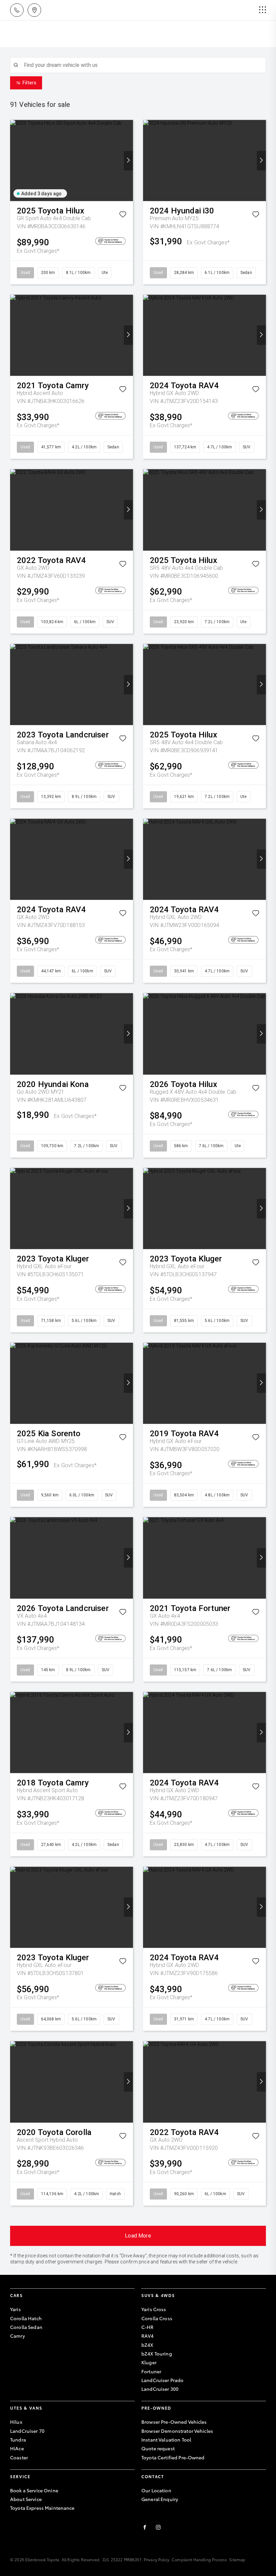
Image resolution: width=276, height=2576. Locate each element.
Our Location (156, 2490)
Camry (18, 2336)
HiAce (17, 2448)
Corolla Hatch (26, 2318)
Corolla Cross (157, 2318)
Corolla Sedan (26, 2327)
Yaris (15, 2309)
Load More (138, 2236)
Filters (29, 83)
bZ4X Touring (157, 2353)
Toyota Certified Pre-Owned (173, 2457)
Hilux (16, 2422)
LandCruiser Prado (162, 2380)
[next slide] (128, 161)
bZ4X (147, 2345)
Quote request (158, 2448)
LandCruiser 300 (160, 2389)
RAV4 (148, 2336)
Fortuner (151, 2371)
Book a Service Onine (34, 2490)
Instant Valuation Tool (166, 2440)
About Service (26, 2499)
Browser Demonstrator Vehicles (177, 2431)
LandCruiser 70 (27, 2431)
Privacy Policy (157, 2559)
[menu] (263, 10)
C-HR (148, 2327)
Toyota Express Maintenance (42, 2508)
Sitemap (237, 2559)
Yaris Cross (154, 2309)
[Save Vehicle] (123, 216)
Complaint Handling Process (199, 2559)
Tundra (18, 2440)
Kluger (149, 2362)
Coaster (19, 2457)
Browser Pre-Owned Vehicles (174, 2422)
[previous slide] (15, 161)
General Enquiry (160, 2499)
